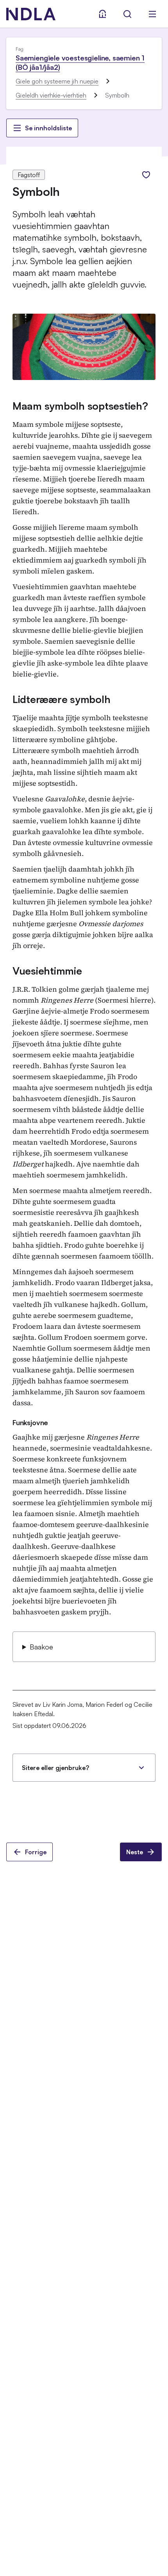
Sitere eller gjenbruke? (55, 1768)
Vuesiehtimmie (47, 971)
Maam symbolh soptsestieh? (80, 406)
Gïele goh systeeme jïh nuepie (57, 81)
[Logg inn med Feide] (102, 14)
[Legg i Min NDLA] (146, 175)
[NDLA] (31, 14)
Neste (135, 1852)
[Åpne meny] (152, 14)
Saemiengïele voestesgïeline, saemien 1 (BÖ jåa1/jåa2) (80, 62)
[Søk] (127, 14)
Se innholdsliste (48, 128)
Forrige (36, 1852)
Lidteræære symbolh (61, 699)
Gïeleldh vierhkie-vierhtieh (51, 95)
